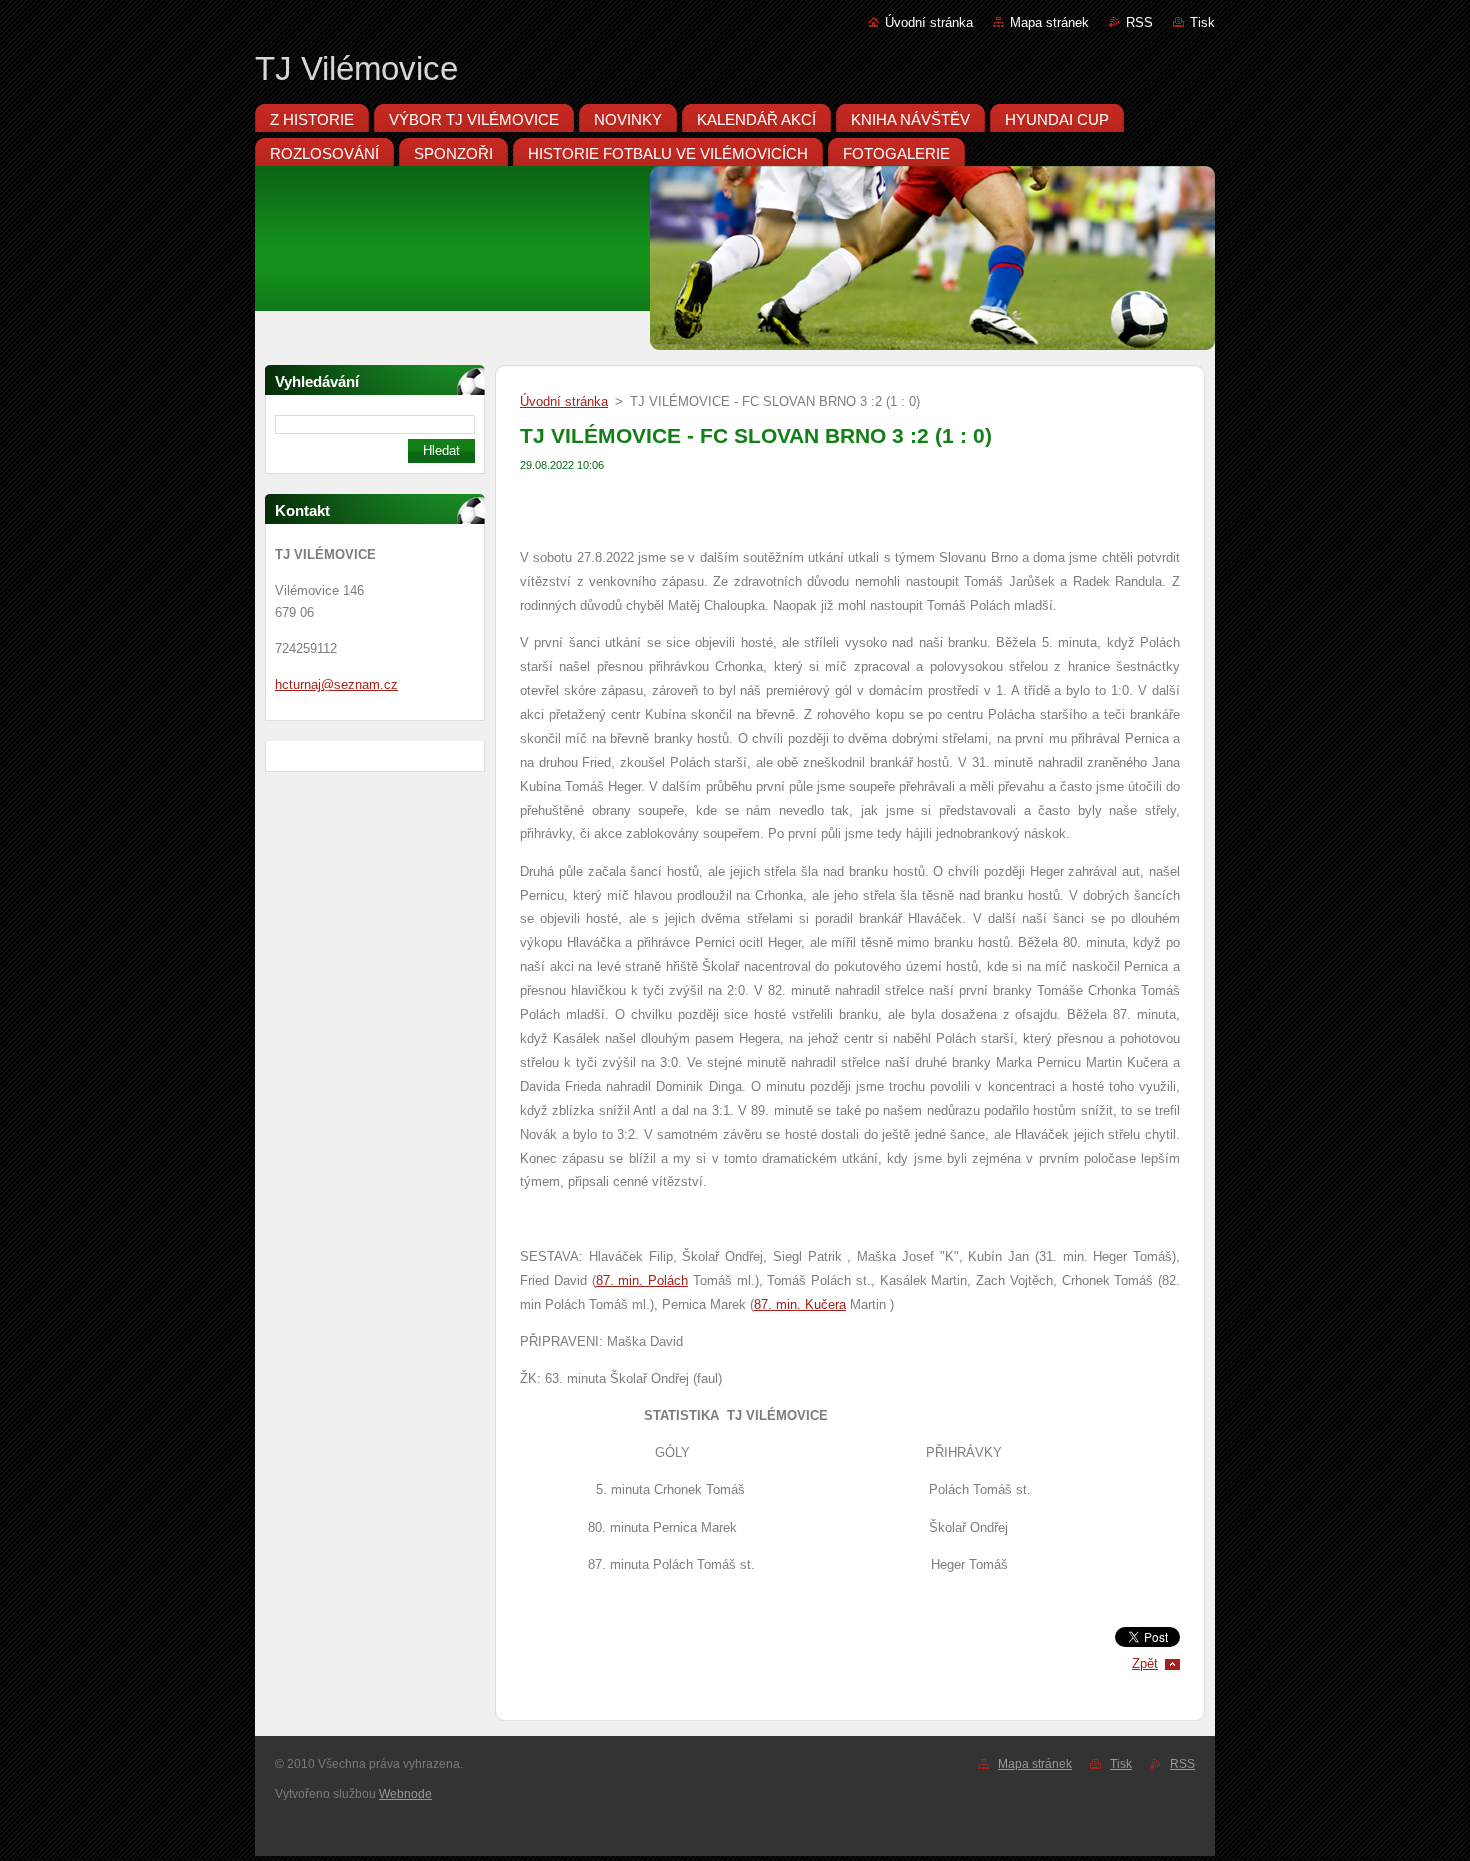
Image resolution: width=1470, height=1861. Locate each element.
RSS (1139, 22)
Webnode (405, 1794)
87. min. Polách (642, 1280)
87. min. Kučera (800, 1304)
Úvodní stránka (929, 22)
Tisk (1202, 22)
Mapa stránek (1049, 22)
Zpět (1145, 1663)
